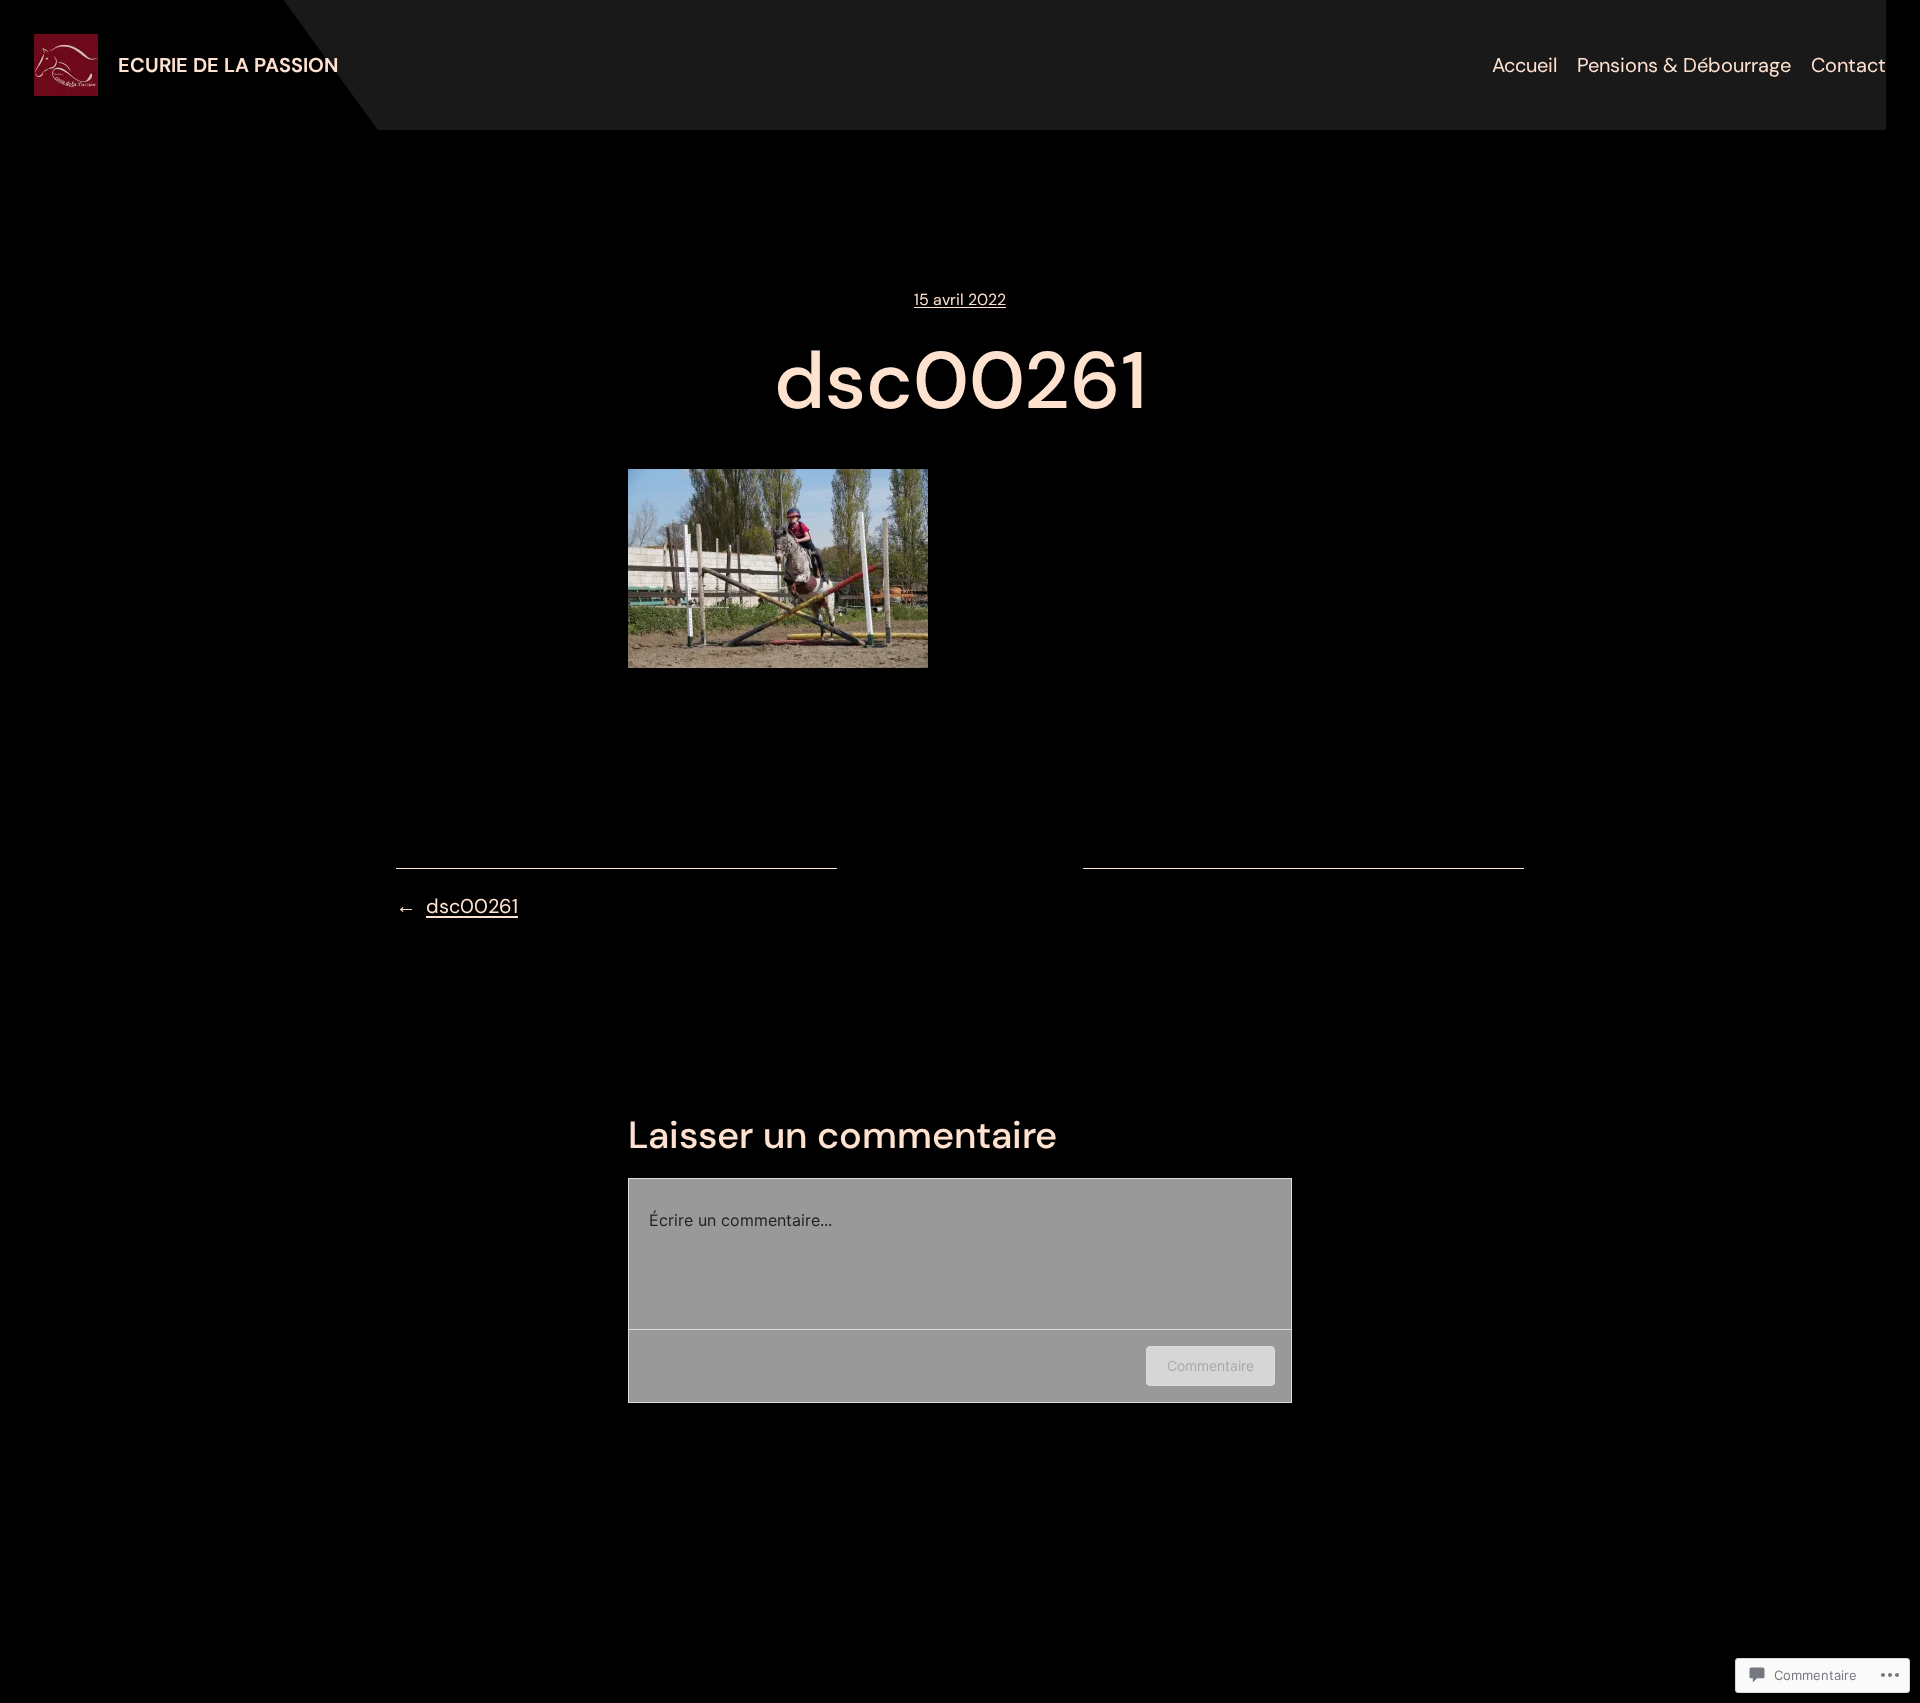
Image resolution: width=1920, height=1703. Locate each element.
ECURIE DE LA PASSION (228, 65)
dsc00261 (472, 906)
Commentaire (1210, 1365)
